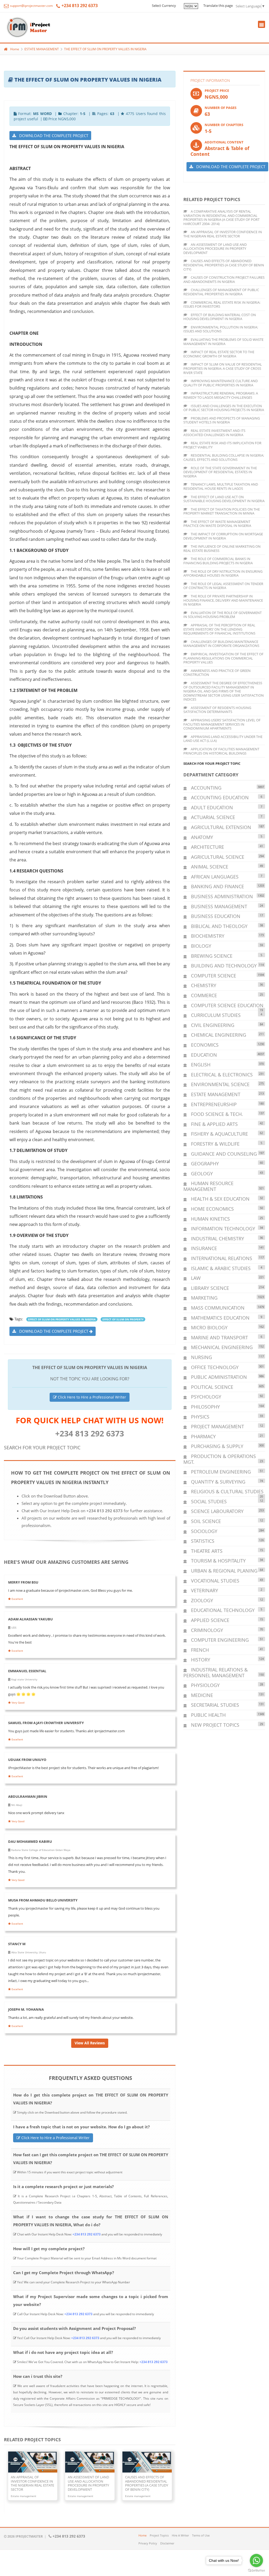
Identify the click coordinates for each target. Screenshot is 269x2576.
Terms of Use (201, 2535)
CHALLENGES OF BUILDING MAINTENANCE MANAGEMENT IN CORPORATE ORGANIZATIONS (221, 644)
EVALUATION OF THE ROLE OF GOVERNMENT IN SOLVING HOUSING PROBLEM (223, 615)
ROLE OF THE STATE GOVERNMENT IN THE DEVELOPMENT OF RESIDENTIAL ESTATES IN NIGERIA (220, 472)
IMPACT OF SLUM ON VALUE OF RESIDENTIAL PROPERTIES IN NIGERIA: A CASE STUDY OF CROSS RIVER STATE (223, 368)
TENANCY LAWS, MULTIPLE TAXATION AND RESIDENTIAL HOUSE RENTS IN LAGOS (221, 486)
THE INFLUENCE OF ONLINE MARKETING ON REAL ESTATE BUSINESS (222, 548)
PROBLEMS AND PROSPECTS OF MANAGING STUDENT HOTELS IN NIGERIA (222, 420)
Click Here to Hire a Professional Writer (91, 1397)
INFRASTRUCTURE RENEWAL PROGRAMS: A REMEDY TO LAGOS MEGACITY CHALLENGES (221, 395)
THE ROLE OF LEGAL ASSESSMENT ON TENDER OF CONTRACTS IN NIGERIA (223, 586)
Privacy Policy (148, 2543)
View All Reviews (90, 2043)
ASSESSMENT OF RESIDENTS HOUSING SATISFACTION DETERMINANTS (217, 710)
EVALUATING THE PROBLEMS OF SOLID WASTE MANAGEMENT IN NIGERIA (223, 342)
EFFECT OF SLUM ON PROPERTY (123, 1319)
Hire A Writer (180, 2535)
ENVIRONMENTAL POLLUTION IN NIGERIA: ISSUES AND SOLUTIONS (221, 329)
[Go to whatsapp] (256, 2560)
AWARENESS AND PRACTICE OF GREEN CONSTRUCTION (217, 673)
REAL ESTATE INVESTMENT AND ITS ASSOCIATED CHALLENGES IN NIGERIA (214, 433)
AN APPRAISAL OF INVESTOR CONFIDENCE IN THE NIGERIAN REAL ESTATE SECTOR (223, 234)
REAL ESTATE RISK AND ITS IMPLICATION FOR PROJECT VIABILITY (222, 445)
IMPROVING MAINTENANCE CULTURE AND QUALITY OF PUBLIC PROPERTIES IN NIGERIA (221, 383)
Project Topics (159, 2535)
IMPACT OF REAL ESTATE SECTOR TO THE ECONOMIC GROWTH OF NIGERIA (219, 354)
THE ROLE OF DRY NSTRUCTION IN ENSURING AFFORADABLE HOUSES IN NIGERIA (223, 573)
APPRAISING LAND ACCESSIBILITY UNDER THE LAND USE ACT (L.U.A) (223, 739)
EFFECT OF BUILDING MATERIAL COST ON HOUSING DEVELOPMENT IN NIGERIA (220, 317)
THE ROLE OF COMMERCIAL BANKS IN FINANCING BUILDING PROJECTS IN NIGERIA (218, 561)
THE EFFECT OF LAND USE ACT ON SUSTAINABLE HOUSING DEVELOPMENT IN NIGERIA (224, 499)
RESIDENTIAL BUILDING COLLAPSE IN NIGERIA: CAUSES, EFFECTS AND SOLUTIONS (224, 457)
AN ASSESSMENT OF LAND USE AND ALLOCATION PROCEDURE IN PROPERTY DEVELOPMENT (215, 249)
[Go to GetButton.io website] (256, 2571)
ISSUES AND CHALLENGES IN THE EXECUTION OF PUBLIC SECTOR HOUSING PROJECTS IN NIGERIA (224, 408)
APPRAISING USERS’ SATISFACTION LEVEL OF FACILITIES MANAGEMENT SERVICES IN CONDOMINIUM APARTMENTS (222, 724)
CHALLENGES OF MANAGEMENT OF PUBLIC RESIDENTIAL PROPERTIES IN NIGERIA (221, 292)
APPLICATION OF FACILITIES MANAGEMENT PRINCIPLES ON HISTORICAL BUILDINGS (221, 751)
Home (15, 49)
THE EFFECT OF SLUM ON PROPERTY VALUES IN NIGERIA (105, 49)
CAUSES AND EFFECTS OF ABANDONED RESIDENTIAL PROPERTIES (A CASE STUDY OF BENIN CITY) (224, 265)
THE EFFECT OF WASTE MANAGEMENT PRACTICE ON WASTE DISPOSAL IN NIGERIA (217, 524)
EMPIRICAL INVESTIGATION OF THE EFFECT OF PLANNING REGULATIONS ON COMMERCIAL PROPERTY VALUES (223, 658)
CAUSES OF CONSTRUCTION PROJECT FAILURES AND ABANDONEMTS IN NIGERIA (224, 279)
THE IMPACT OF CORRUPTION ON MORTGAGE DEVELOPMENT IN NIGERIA (223, 536)
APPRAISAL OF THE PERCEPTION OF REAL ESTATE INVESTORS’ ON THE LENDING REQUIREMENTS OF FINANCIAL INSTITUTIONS (219, 629)
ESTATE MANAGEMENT (42, 49)
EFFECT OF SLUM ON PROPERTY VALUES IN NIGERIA (62, 1319)
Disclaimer (167, 2543)
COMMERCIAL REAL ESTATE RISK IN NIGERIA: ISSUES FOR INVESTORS (222, 304)
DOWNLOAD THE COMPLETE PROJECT (52, 136)
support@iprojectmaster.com (31, 6)
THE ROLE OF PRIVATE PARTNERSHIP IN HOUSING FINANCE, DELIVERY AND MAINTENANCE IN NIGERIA (223, 600)
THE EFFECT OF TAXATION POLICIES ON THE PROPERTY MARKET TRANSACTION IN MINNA (222, 511)
